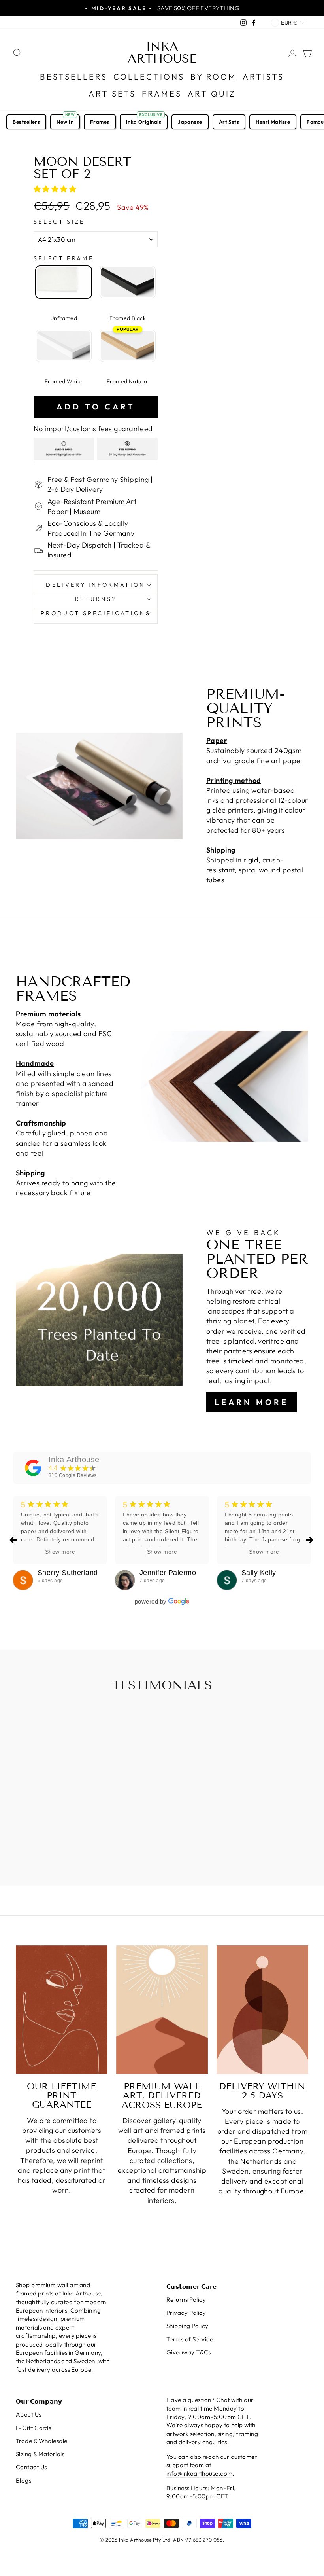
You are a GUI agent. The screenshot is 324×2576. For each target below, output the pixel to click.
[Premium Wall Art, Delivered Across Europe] (162, 2010)
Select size (59, 222)
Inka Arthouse (162, 53)
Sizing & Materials (40, 2454)
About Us (29, 2414)
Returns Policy (186, 2300)
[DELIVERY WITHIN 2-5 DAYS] (262, 2010)
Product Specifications (96, 613)
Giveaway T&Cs (189, 2352)
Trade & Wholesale (42, 2441)
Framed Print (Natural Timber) (128, 346)
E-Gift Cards (33, 2428)
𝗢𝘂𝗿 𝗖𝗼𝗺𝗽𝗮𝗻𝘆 (39, 2401)
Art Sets (112, 94)
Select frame (64, 258)
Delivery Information (95, 585)
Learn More (251, 1402)
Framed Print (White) (64, 346)
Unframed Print (64, 282)
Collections (149, 77)
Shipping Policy (187, 2326)
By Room (214, 77)
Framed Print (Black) (128, 282)
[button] (56, 189)
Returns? (96, 599)
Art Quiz (212, 94)
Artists (263, 77)
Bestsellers (74, 77)
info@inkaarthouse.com (199, 2473)
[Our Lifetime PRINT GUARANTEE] (62, 2010)
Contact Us (31, 2467)
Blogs (24, 2480)
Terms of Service (190, 2339)
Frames (162, 94)
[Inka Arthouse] (33, 1468)
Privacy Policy (186, 2313)
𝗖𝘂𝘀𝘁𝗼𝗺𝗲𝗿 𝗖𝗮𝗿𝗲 (192, 2287)
